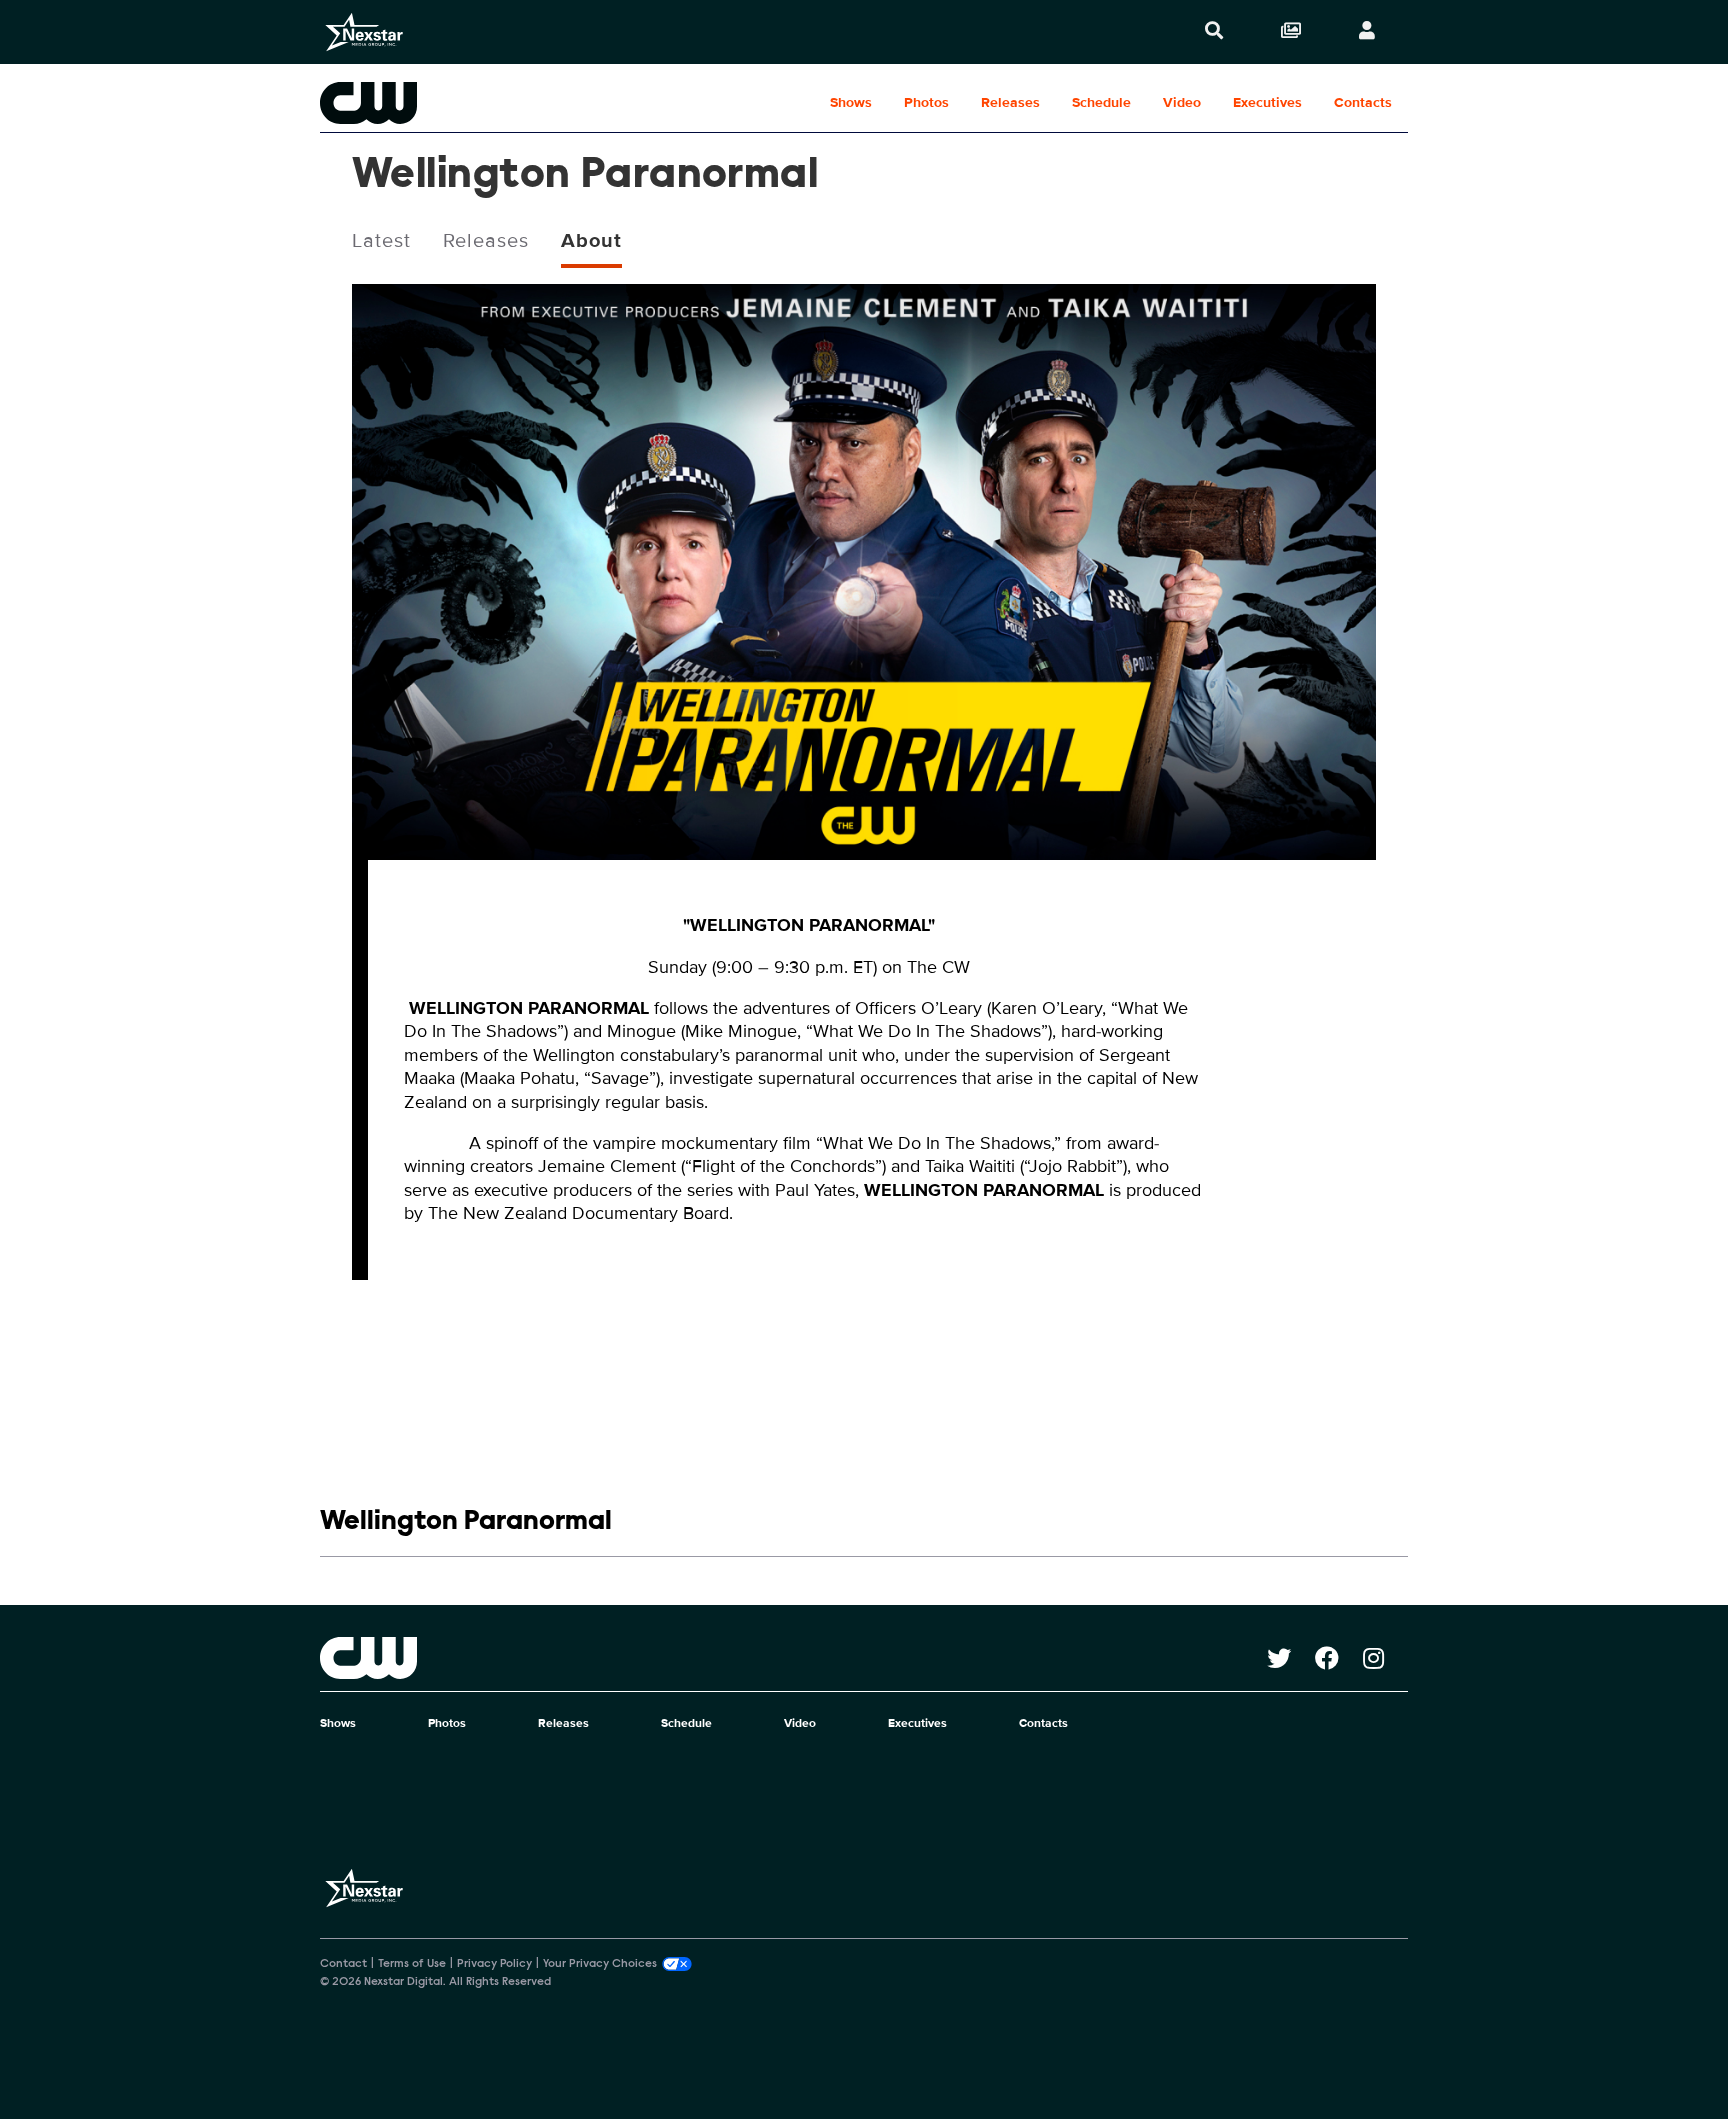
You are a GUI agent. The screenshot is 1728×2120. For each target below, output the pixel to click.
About (591, 241)
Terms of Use (412, 1964)
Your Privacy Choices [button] (600, 1964)
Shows (851, 102)
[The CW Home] (448, 103)
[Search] (1214, 32)
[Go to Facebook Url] (1339, 1658)
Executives (1267, 102)
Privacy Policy (494, 1964)
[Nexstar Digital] (364, 32)
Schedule (1101, 102)
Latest (381, 241)
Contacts (1363, 102)
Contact (343, 1964)
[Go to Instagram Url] (1385, 1658)
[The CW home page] (793, 1658)
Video (1182, 102)
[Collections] (1291, 32)
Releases (1010, 102)
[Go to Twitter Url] (1291, 1658)
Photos (926, 102)
